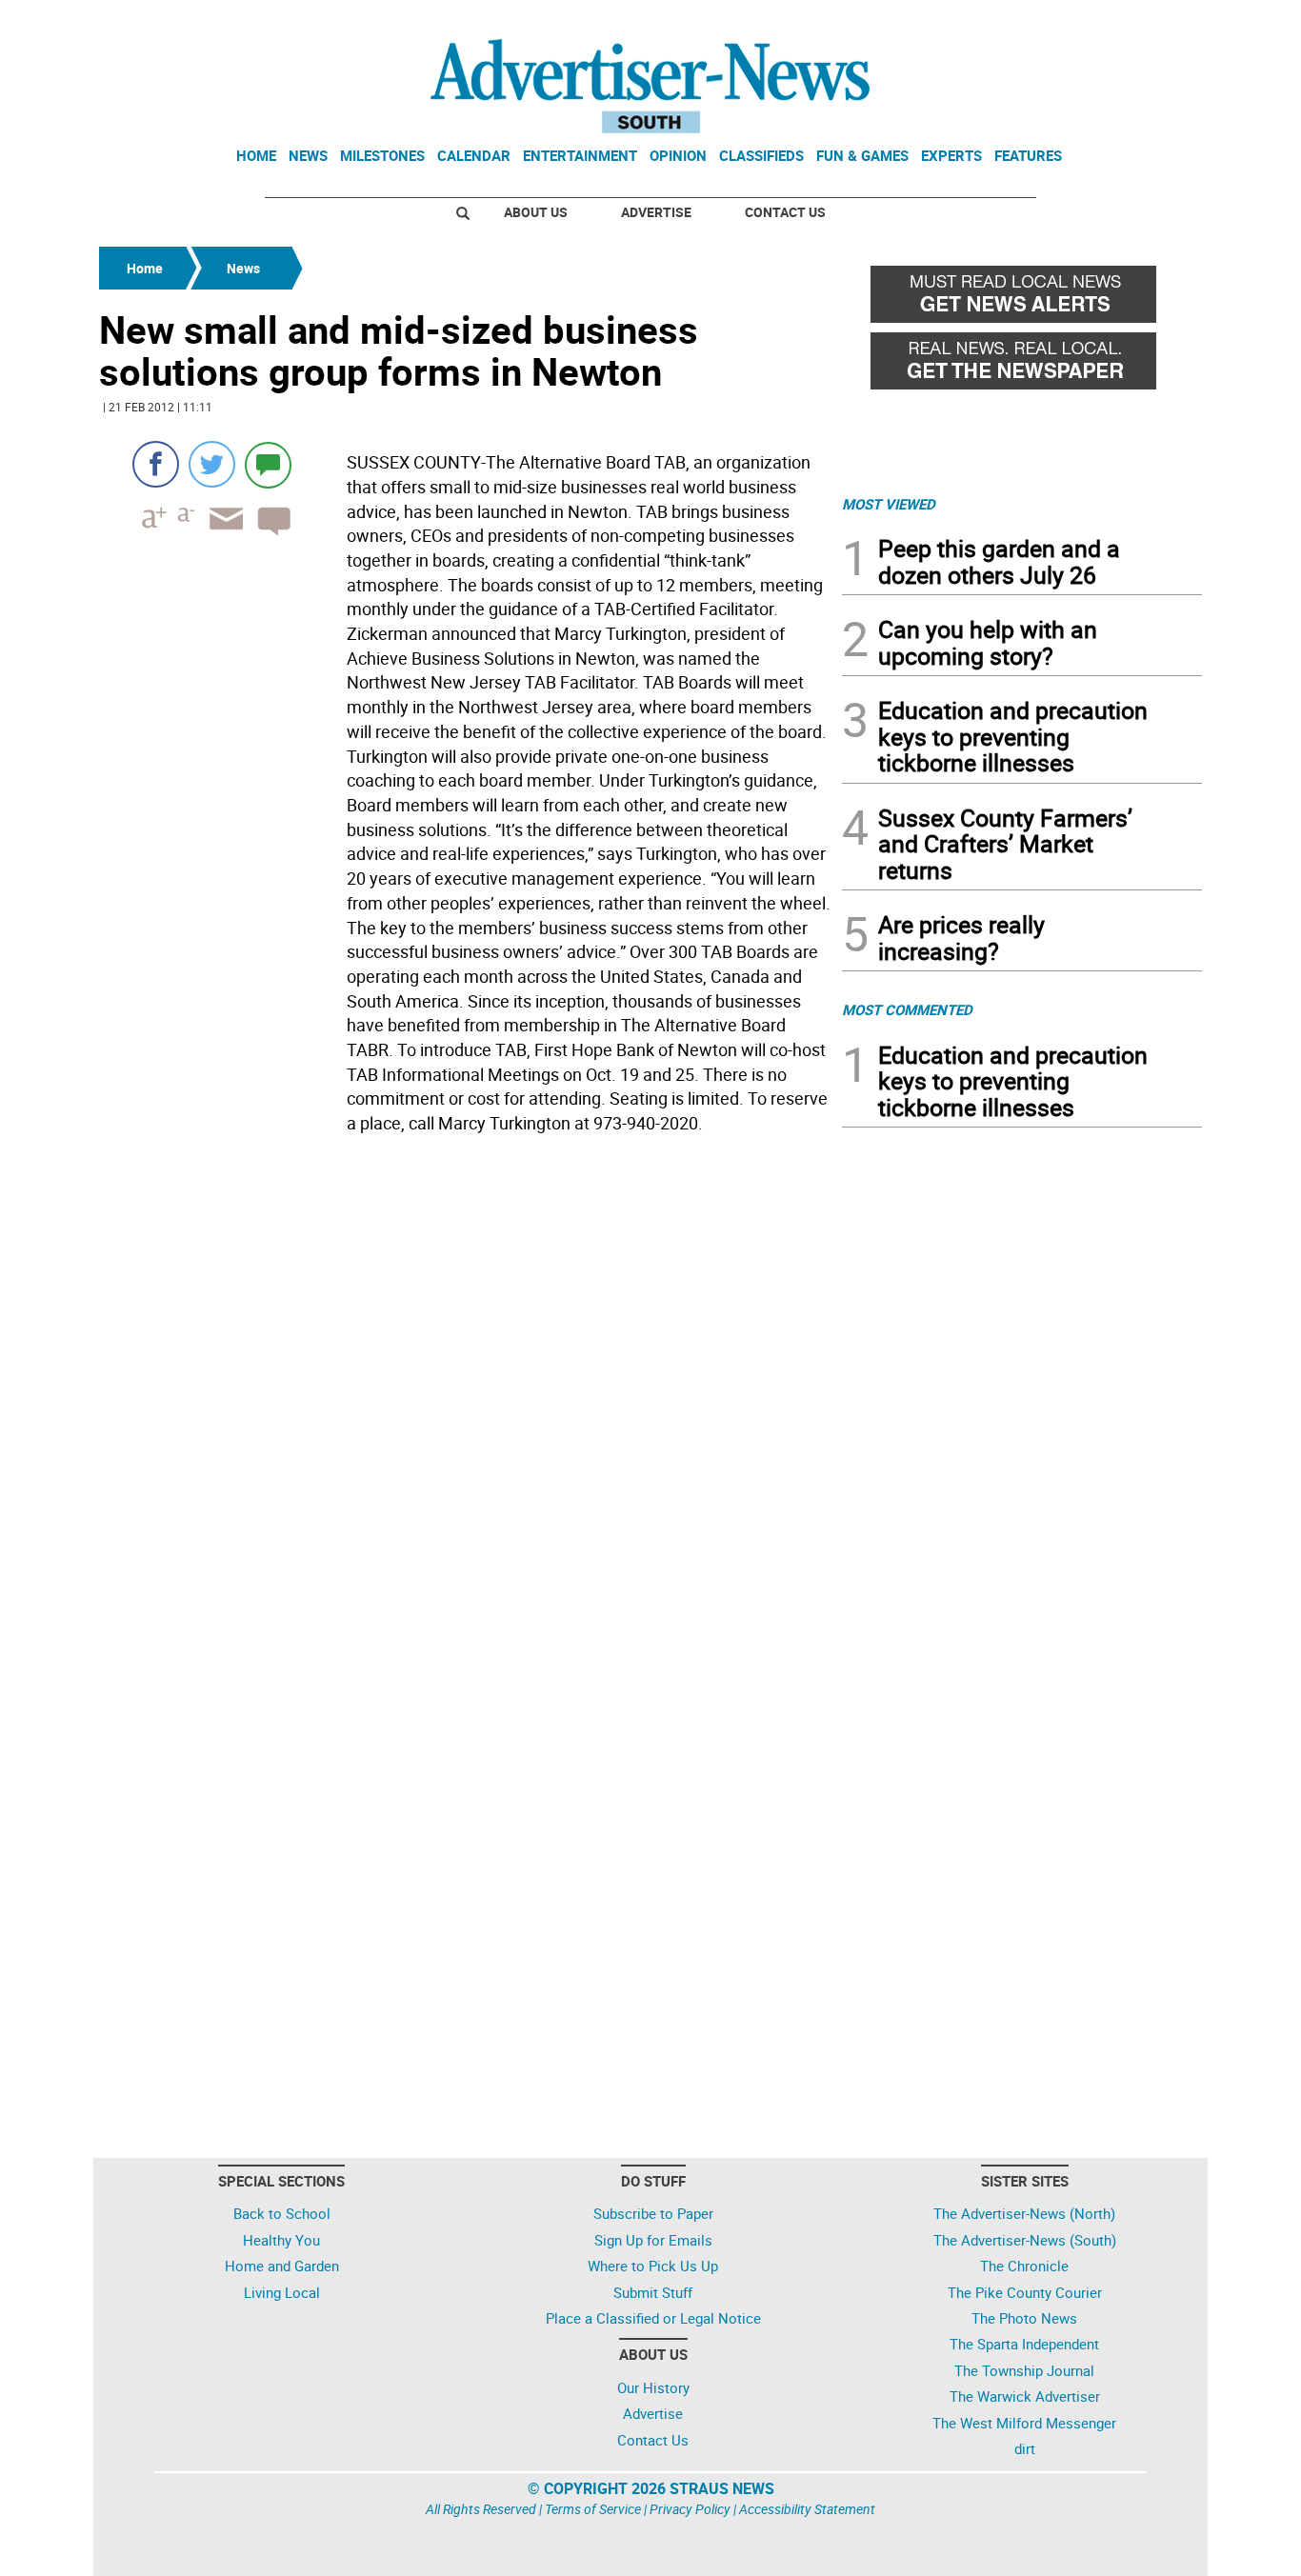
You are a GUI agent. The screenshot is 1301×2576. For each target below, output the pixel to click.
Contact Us (785, 212)
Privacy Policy (690, 2509)
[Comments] (268, 464)
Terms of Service (593, 2509)
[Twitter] (212, 464)
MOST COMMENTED (907, 1009)
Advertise (656, 212)
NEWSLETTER (1049, 22)
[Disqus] (465, 1403)
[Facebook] (156, 464)
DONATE (1156, 22)
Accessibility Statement (807, 2509)
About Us (536, 212)
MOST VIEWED (889, 504)
